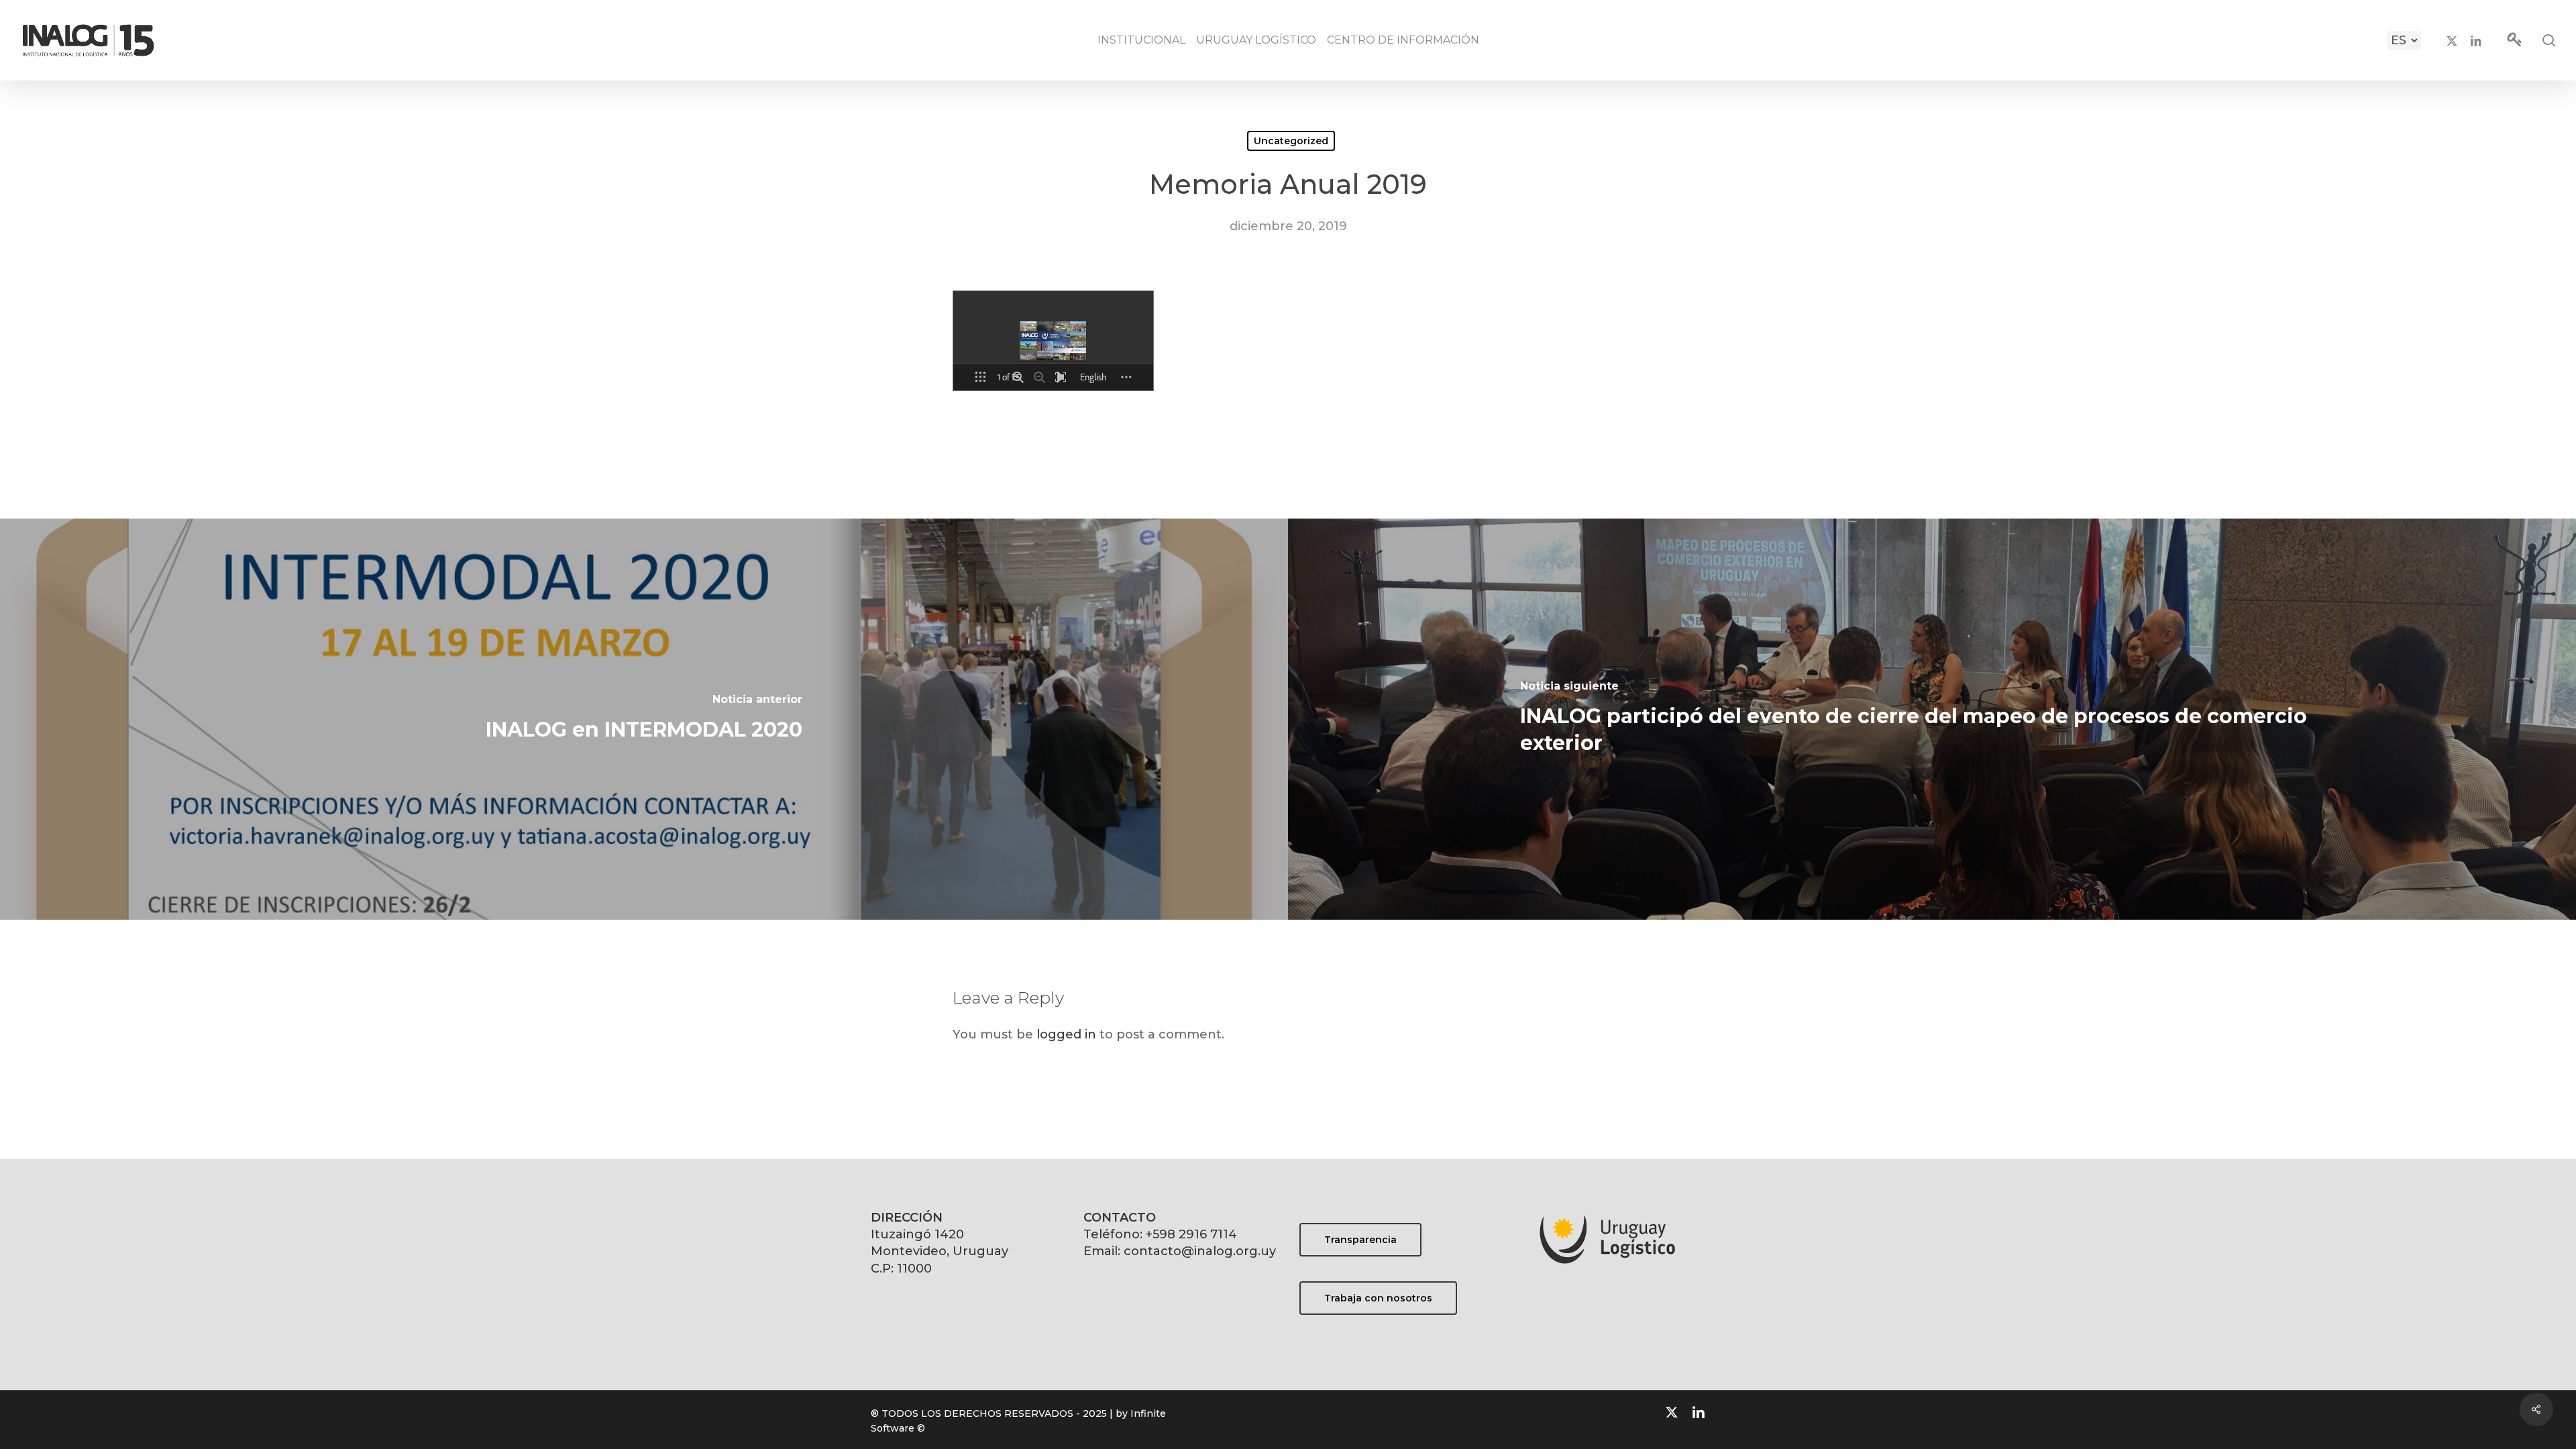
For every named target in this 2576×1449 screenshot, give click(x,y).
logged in (1066, 1034)
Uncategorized (1291, 141)
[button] (1360, 1240)
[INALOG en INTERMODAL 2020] (644, 719)
